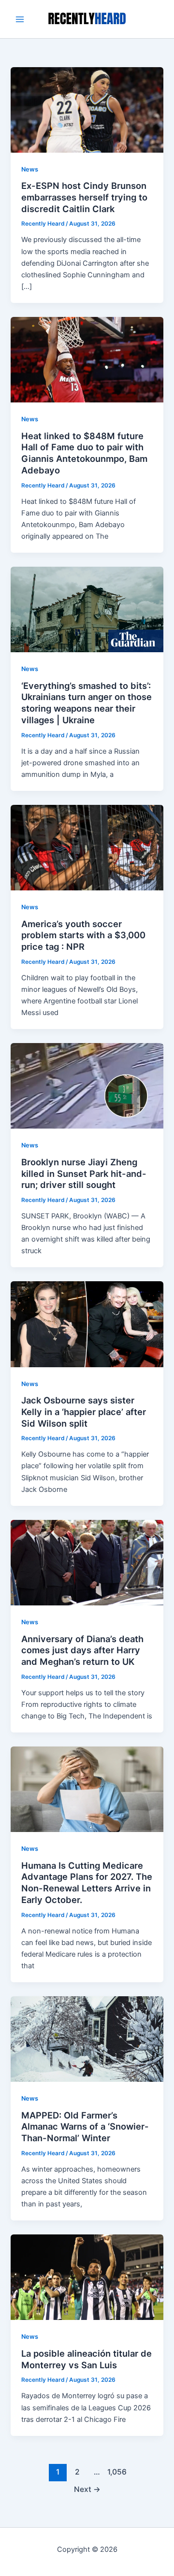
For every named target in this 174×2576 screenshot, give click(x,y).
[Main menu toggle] (20, 19)
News (30, 169)
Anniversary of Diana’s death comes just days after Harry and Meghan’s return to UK (82, 1650)
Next (87, 2489)
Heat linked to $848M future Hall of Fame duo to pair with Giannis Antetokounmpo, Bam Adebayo (84, 453)
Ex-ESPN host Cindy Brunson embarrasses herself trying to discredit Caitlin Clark (84, 197)
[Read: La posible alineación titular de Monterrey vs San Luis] (87, 2277)
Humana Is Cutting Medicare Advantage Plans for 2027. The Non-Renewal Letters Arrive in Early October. (87, 1882)
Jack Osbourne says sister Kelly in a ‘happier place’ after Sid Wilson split (84, 1411)
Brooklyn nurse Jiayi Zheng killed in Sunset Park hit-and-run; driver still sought (84, 1173)
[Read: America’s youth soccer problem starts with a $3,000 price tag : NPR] (87, 847)
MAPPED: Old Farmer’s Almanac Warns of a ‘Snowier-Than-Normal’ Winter (85, 2126)
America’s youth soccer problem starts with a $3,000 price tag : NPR (83, 935)
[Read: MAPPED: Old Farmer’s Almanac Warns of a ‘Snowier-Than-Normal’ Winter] (87, 2039)
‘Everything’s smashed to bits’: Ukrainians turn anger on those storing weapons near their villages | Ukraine (87, 703)
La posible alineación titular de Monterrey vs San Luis (87, 2359)
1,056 (116, 2472)
